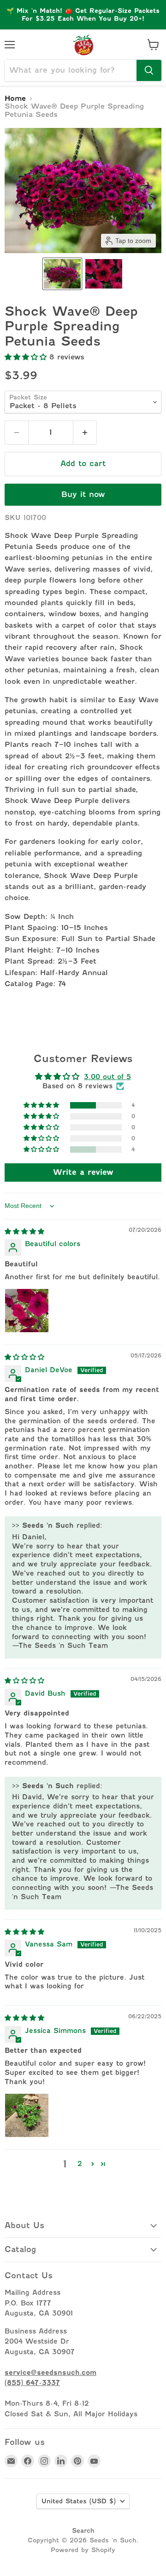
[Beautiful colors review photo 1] (27, 1311)
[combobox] (71, 70)
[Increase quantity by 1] (85, 433)
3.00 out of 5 (107, 1077)
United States (79, 2501)
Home (15, 99)
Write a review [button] (83, 1172)
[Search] (149, 70)
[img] (24, 1231)
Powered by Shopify (83, 2550)
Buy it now (83, 494)
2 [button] (80, 2163)
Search (83, 2530)
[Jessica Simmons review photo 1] (27, 2115)
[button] (62, 274)
